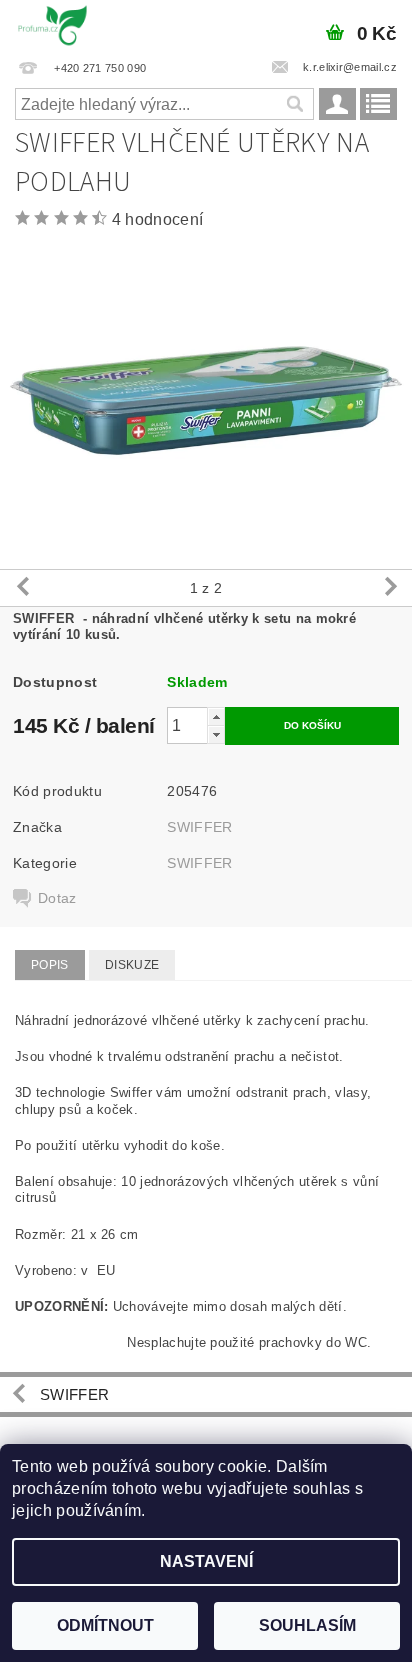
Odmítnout (105, 1625)
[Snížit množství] (216, 734)
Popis (50, 965)
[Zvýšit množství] (216, 716)
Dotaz (57, 898)
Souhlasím (307, 1625)
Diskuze (132, 965)
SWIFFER (199, 827)
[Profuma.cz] (52, 26)
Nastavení (206, 1561)
